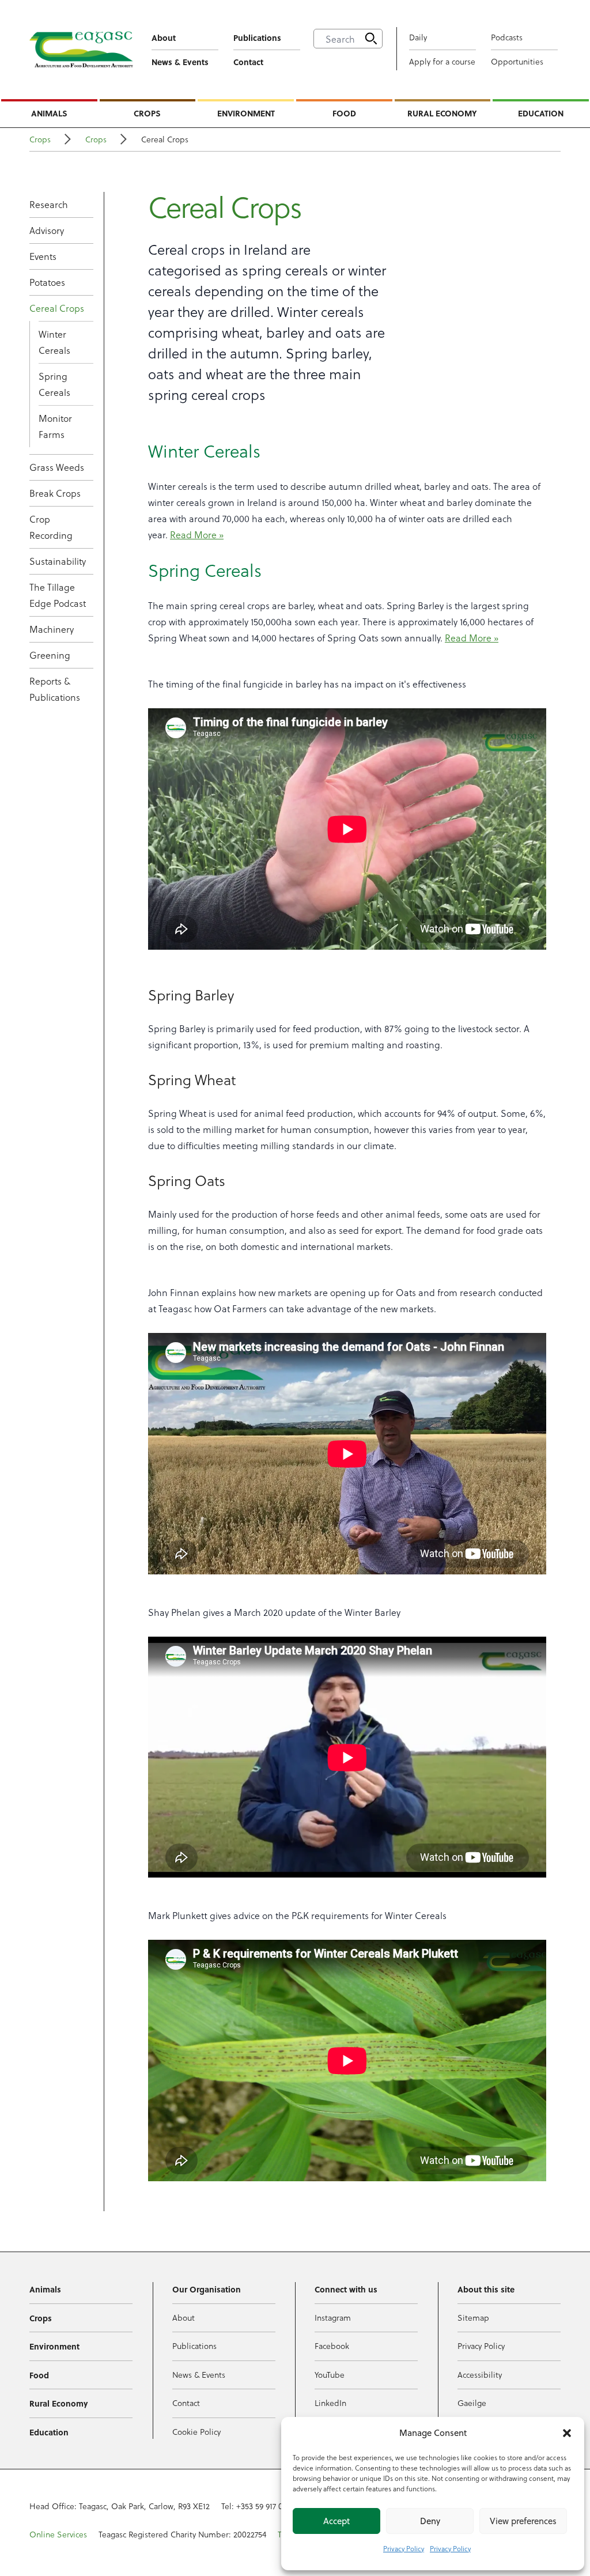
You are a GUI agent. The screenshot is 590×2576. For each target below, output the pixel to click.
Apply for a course (442, 61)
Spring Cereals (54, 384)
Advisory (47, 230)
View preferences (523, 2521)
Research (49, 204)
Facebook (332, 2346)
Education (541, 113)
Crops (147, 113)
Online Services (58, 2534)
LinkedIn (330, 2403)
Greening (50, 655)
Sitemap (473, 2318)
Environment (246, 113)
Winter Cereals (54, 342)
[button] (567, 2433)
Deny (430, 2521)
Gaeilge (472, 2403)
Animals (49, 113)
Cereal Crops (57, 308)
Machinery (52, 629)
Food (344, 113)
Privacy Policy (404, 2548)
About (164, 37)
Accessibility (480, 2375)
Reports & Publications (55, 689)
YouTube (330, 2375)
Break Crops (55, 493)
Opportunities (517, 61)
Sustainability (58, 561)
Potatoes (47, 282)
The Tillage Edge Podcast (58, 595)
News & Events (180, 62)
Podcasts (507, 37)
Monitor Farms (55, 426)
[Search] (371, 39)
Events (43, 256)
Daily (418, 37)
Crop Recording (51, 527)
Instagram (333, 2318)
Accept (336, 2521)
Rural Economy (442, 113)
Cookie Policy (196, 2432)
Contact (248, 62)
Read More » (197, 535)
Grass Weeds (57, 467)
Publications (257, 37)
